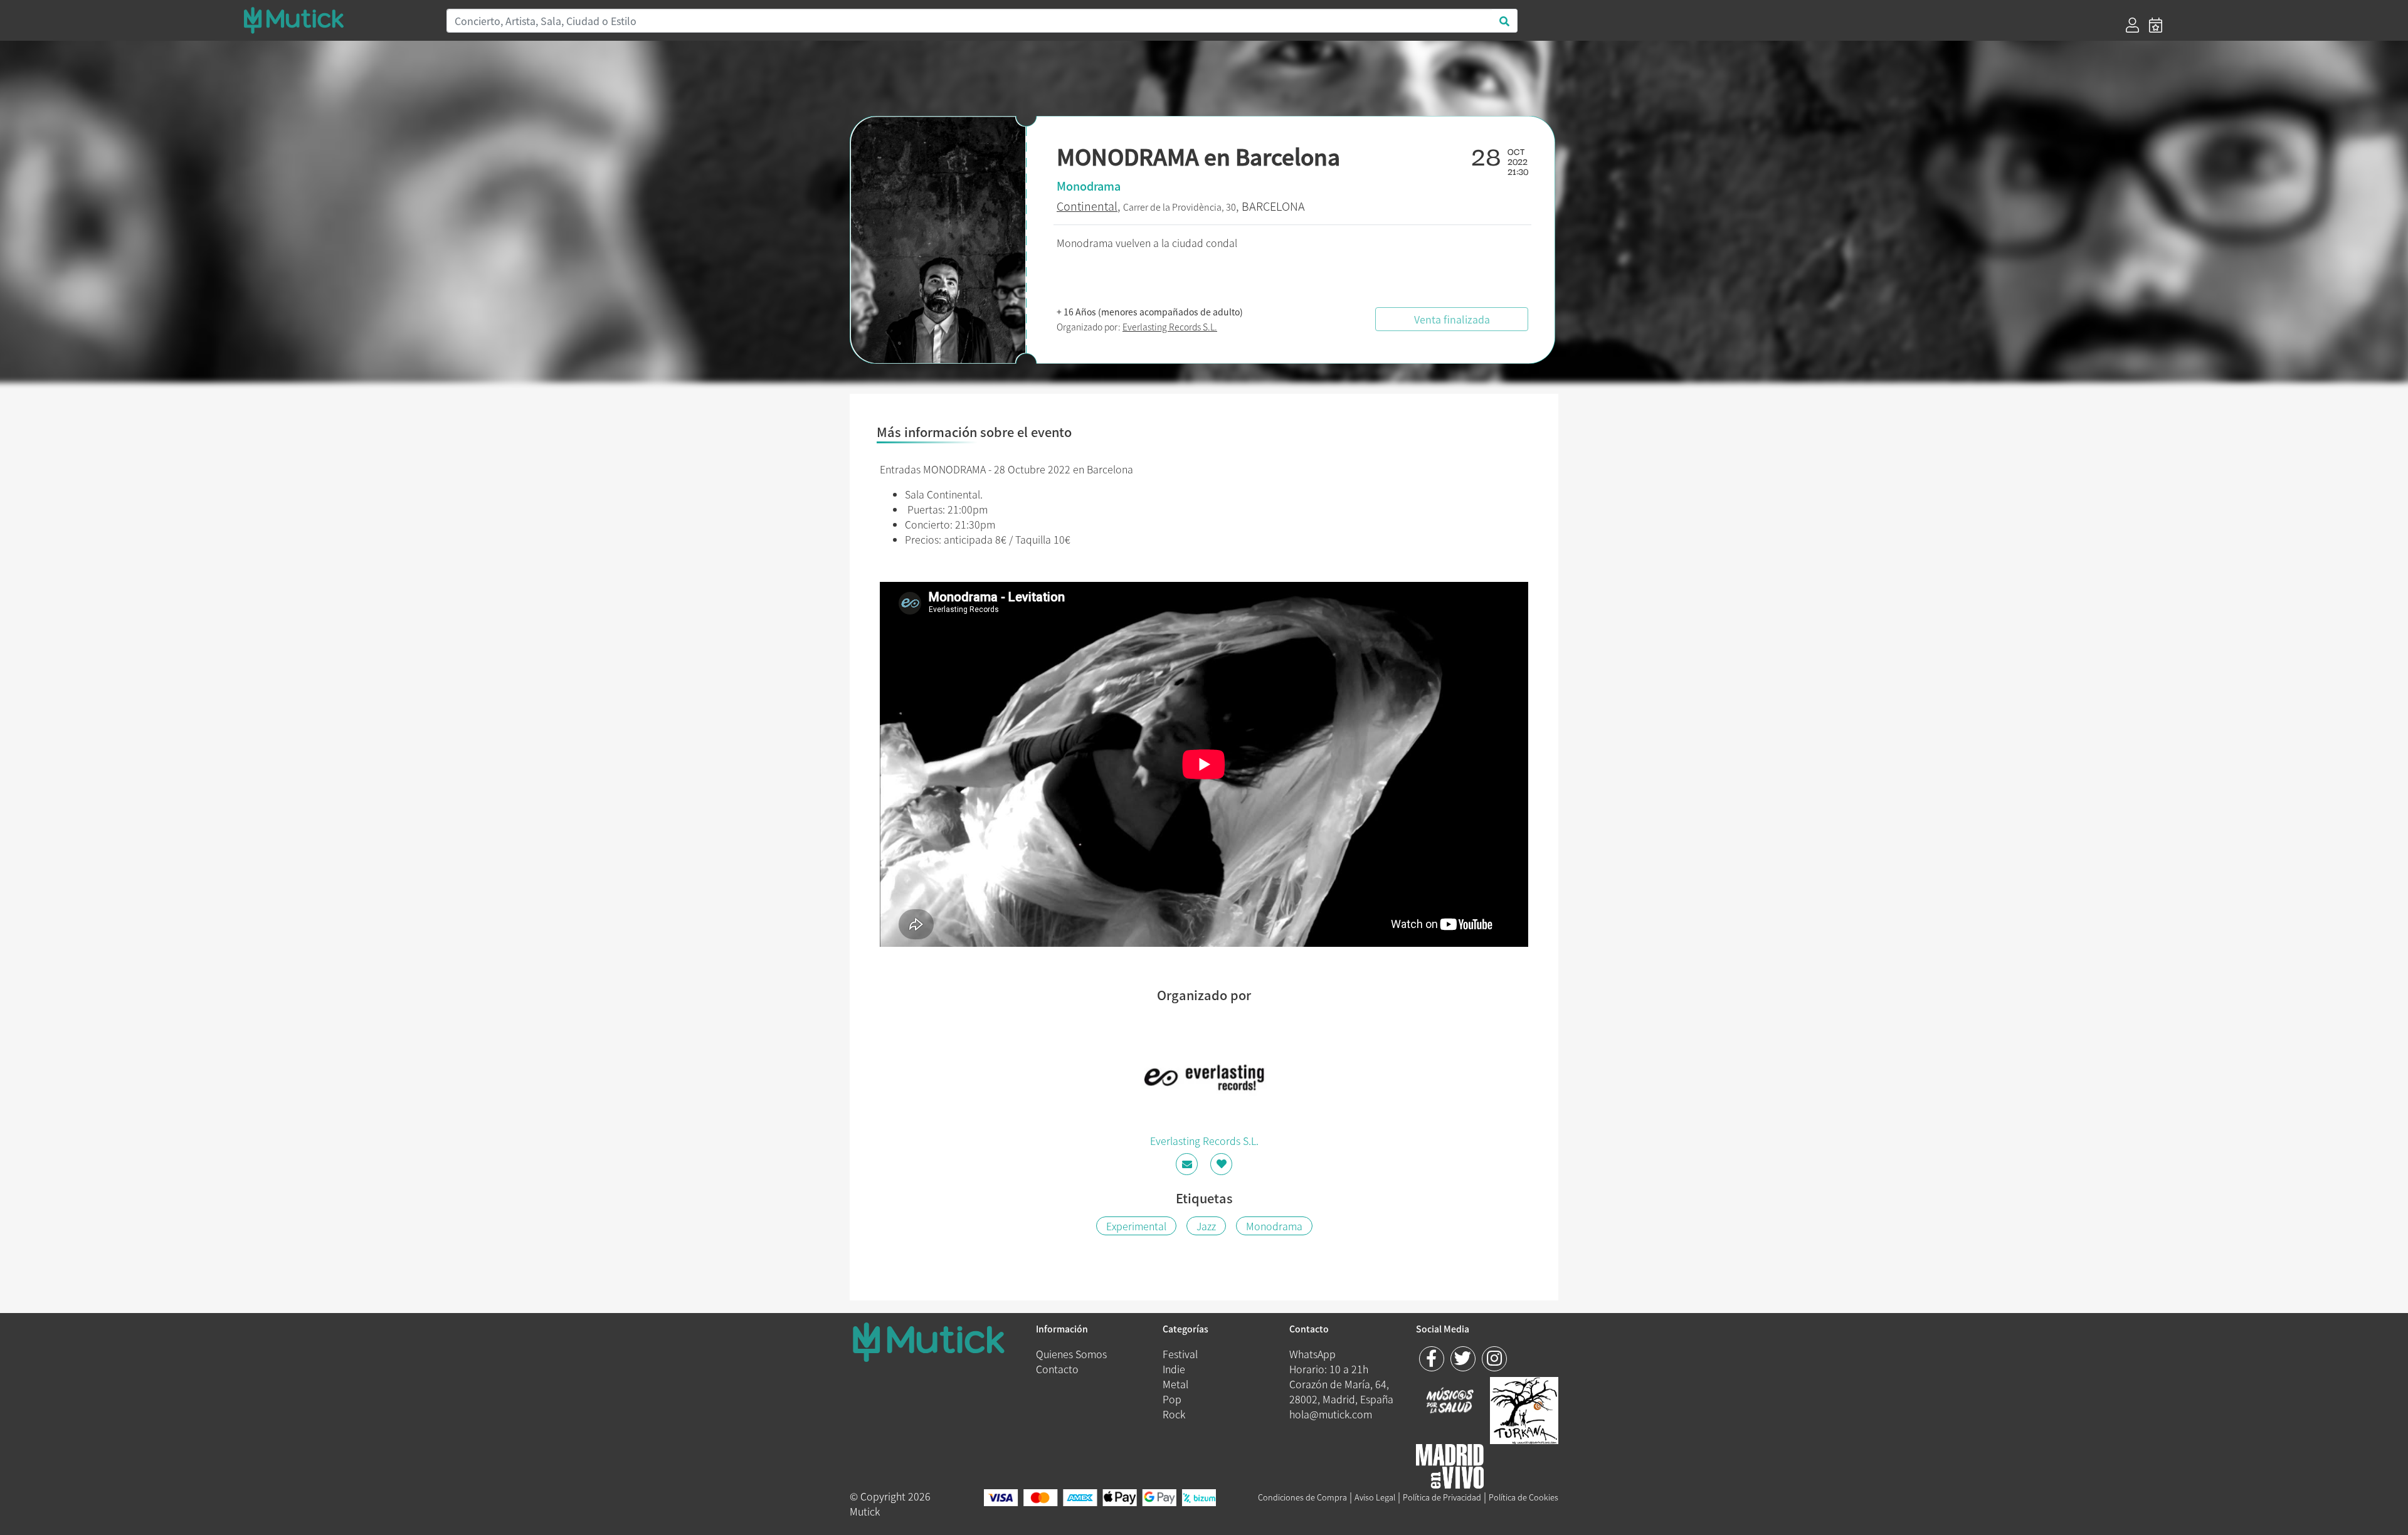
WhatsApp (1312, 1354)
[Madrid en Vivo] (1524, 1409)
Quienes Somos (1071, 1354)
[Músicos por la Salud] (1450, 1401)
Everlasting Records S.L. (1170, 327)
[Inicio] (337, 20)
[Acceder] (2132, 25)
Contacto (1057, 1369)
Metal (1175, 1384)
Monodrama (1274, 1226)
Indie (1174, 1369)
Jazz (1206, 1226)
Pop (1172, 1399)
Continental (1087, 206)
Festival (1180, 1354)
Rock (1174, 1414)
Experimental (1136, 1226)
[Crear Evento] (2156, 25)
